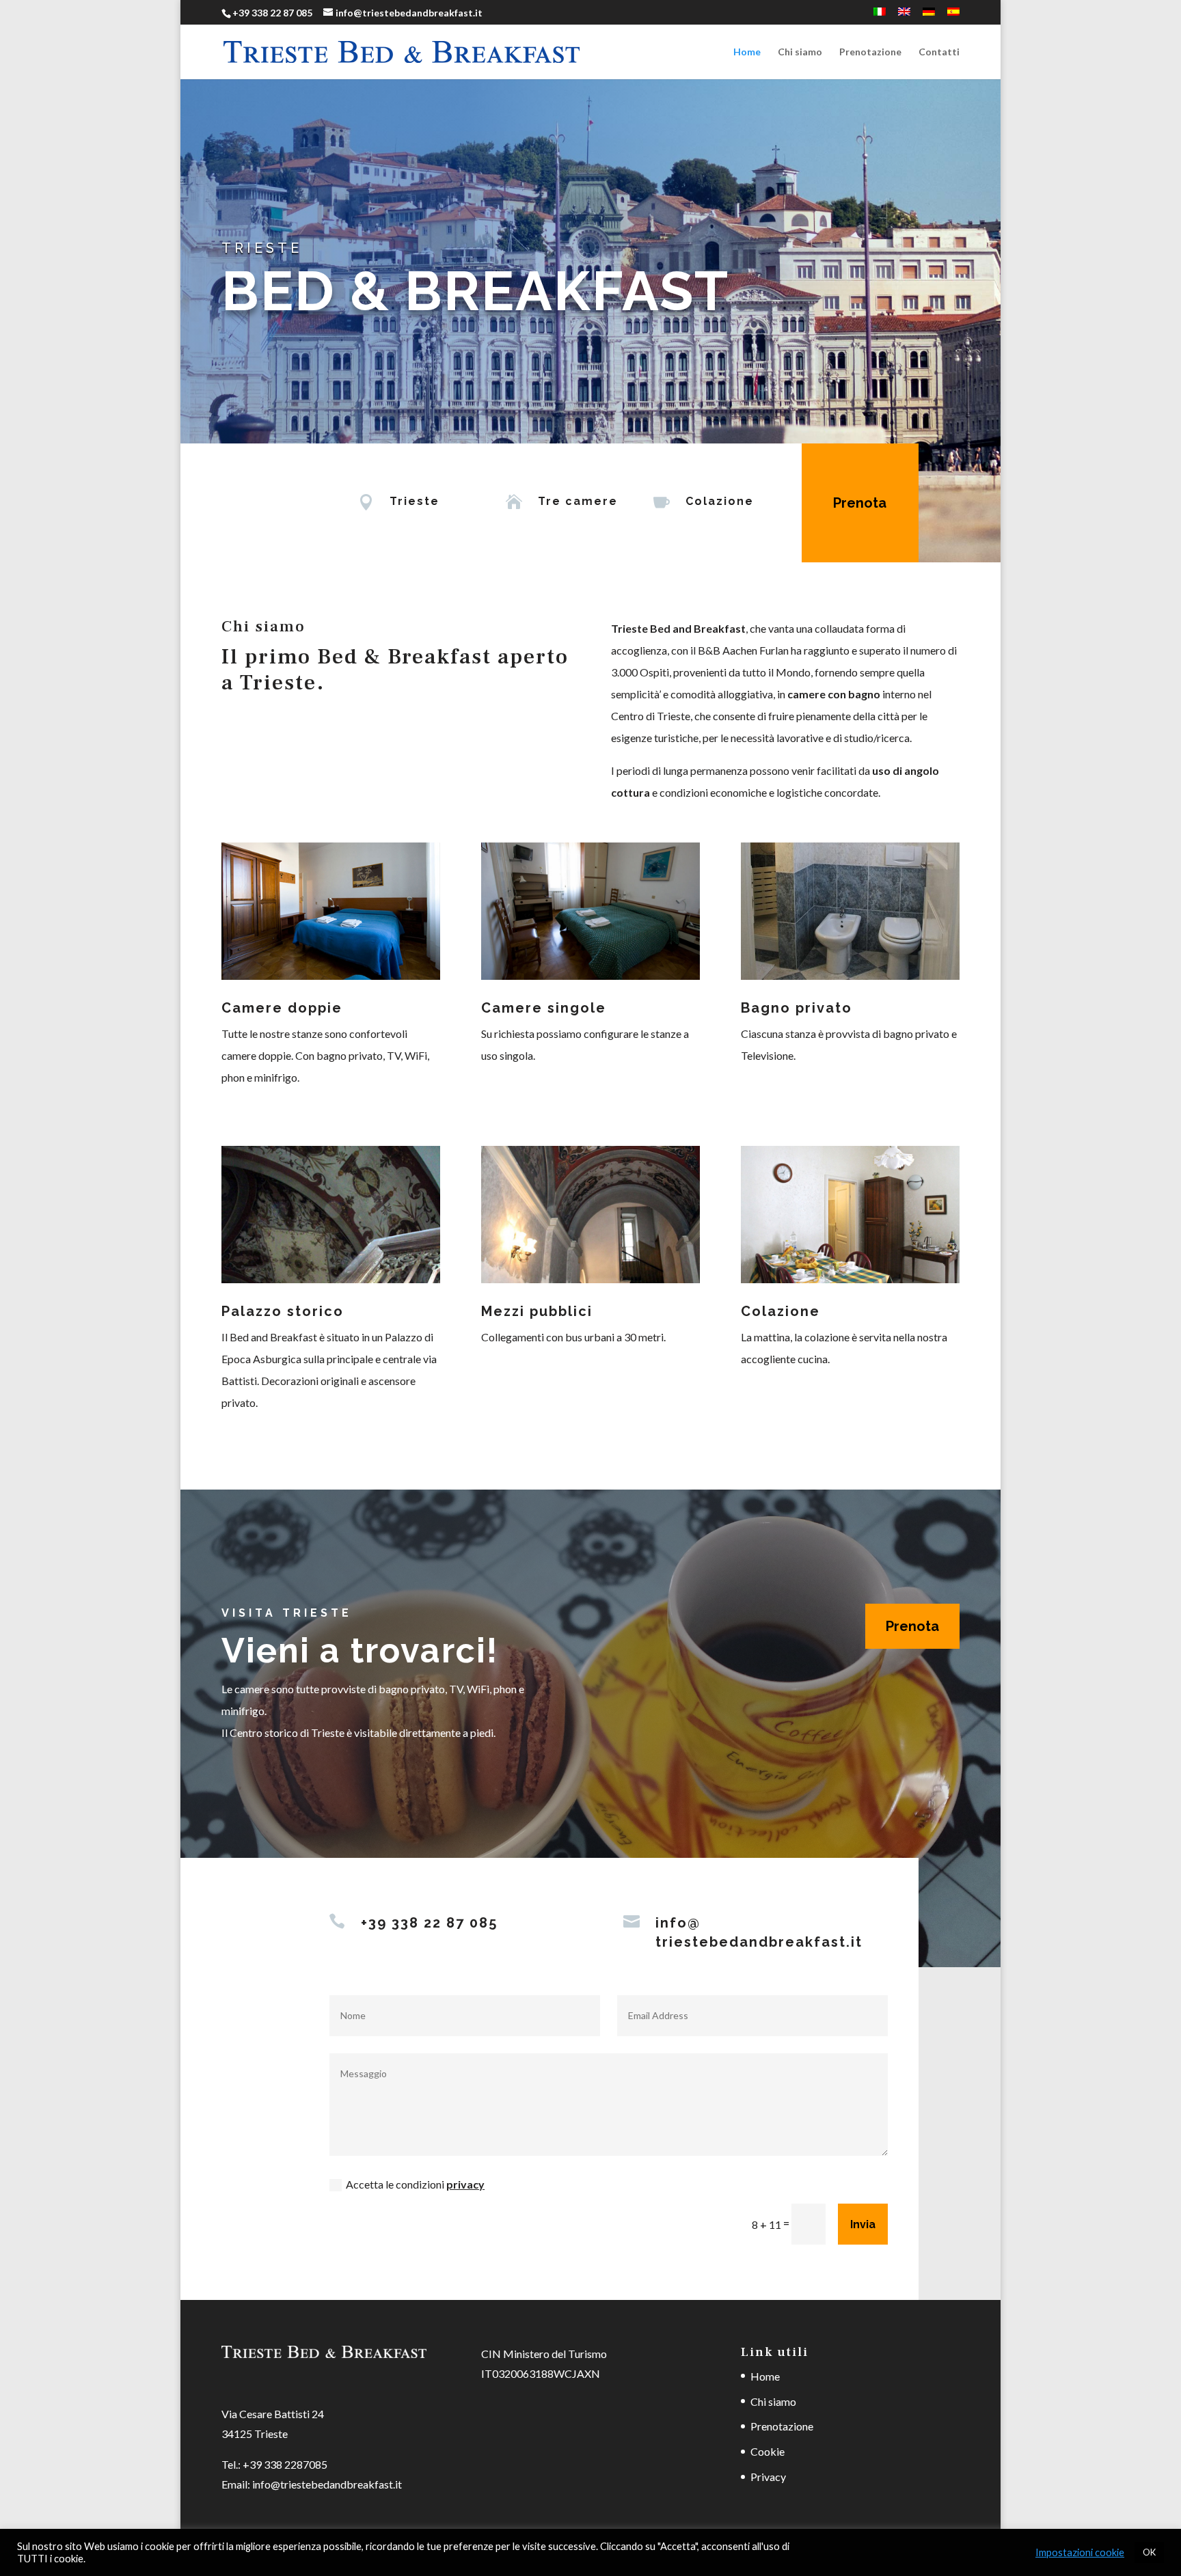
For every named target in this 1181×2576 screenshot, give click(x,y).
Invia (863, 2224)
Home (747, 52)
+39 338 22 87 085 (272, 13)
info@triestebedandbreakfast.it (327, 2484)
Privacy (768, 2477)
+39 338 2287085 (285, 2464)
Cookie (768, 2451)
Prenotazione (870, 52)
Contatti (939, 52)
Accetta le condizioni (415, 2184)
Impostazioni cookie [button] (1080, 2552)
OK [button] (1149, 2552)
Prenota (860, 503)
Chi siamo (800, 52)
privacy (465, 2184)
